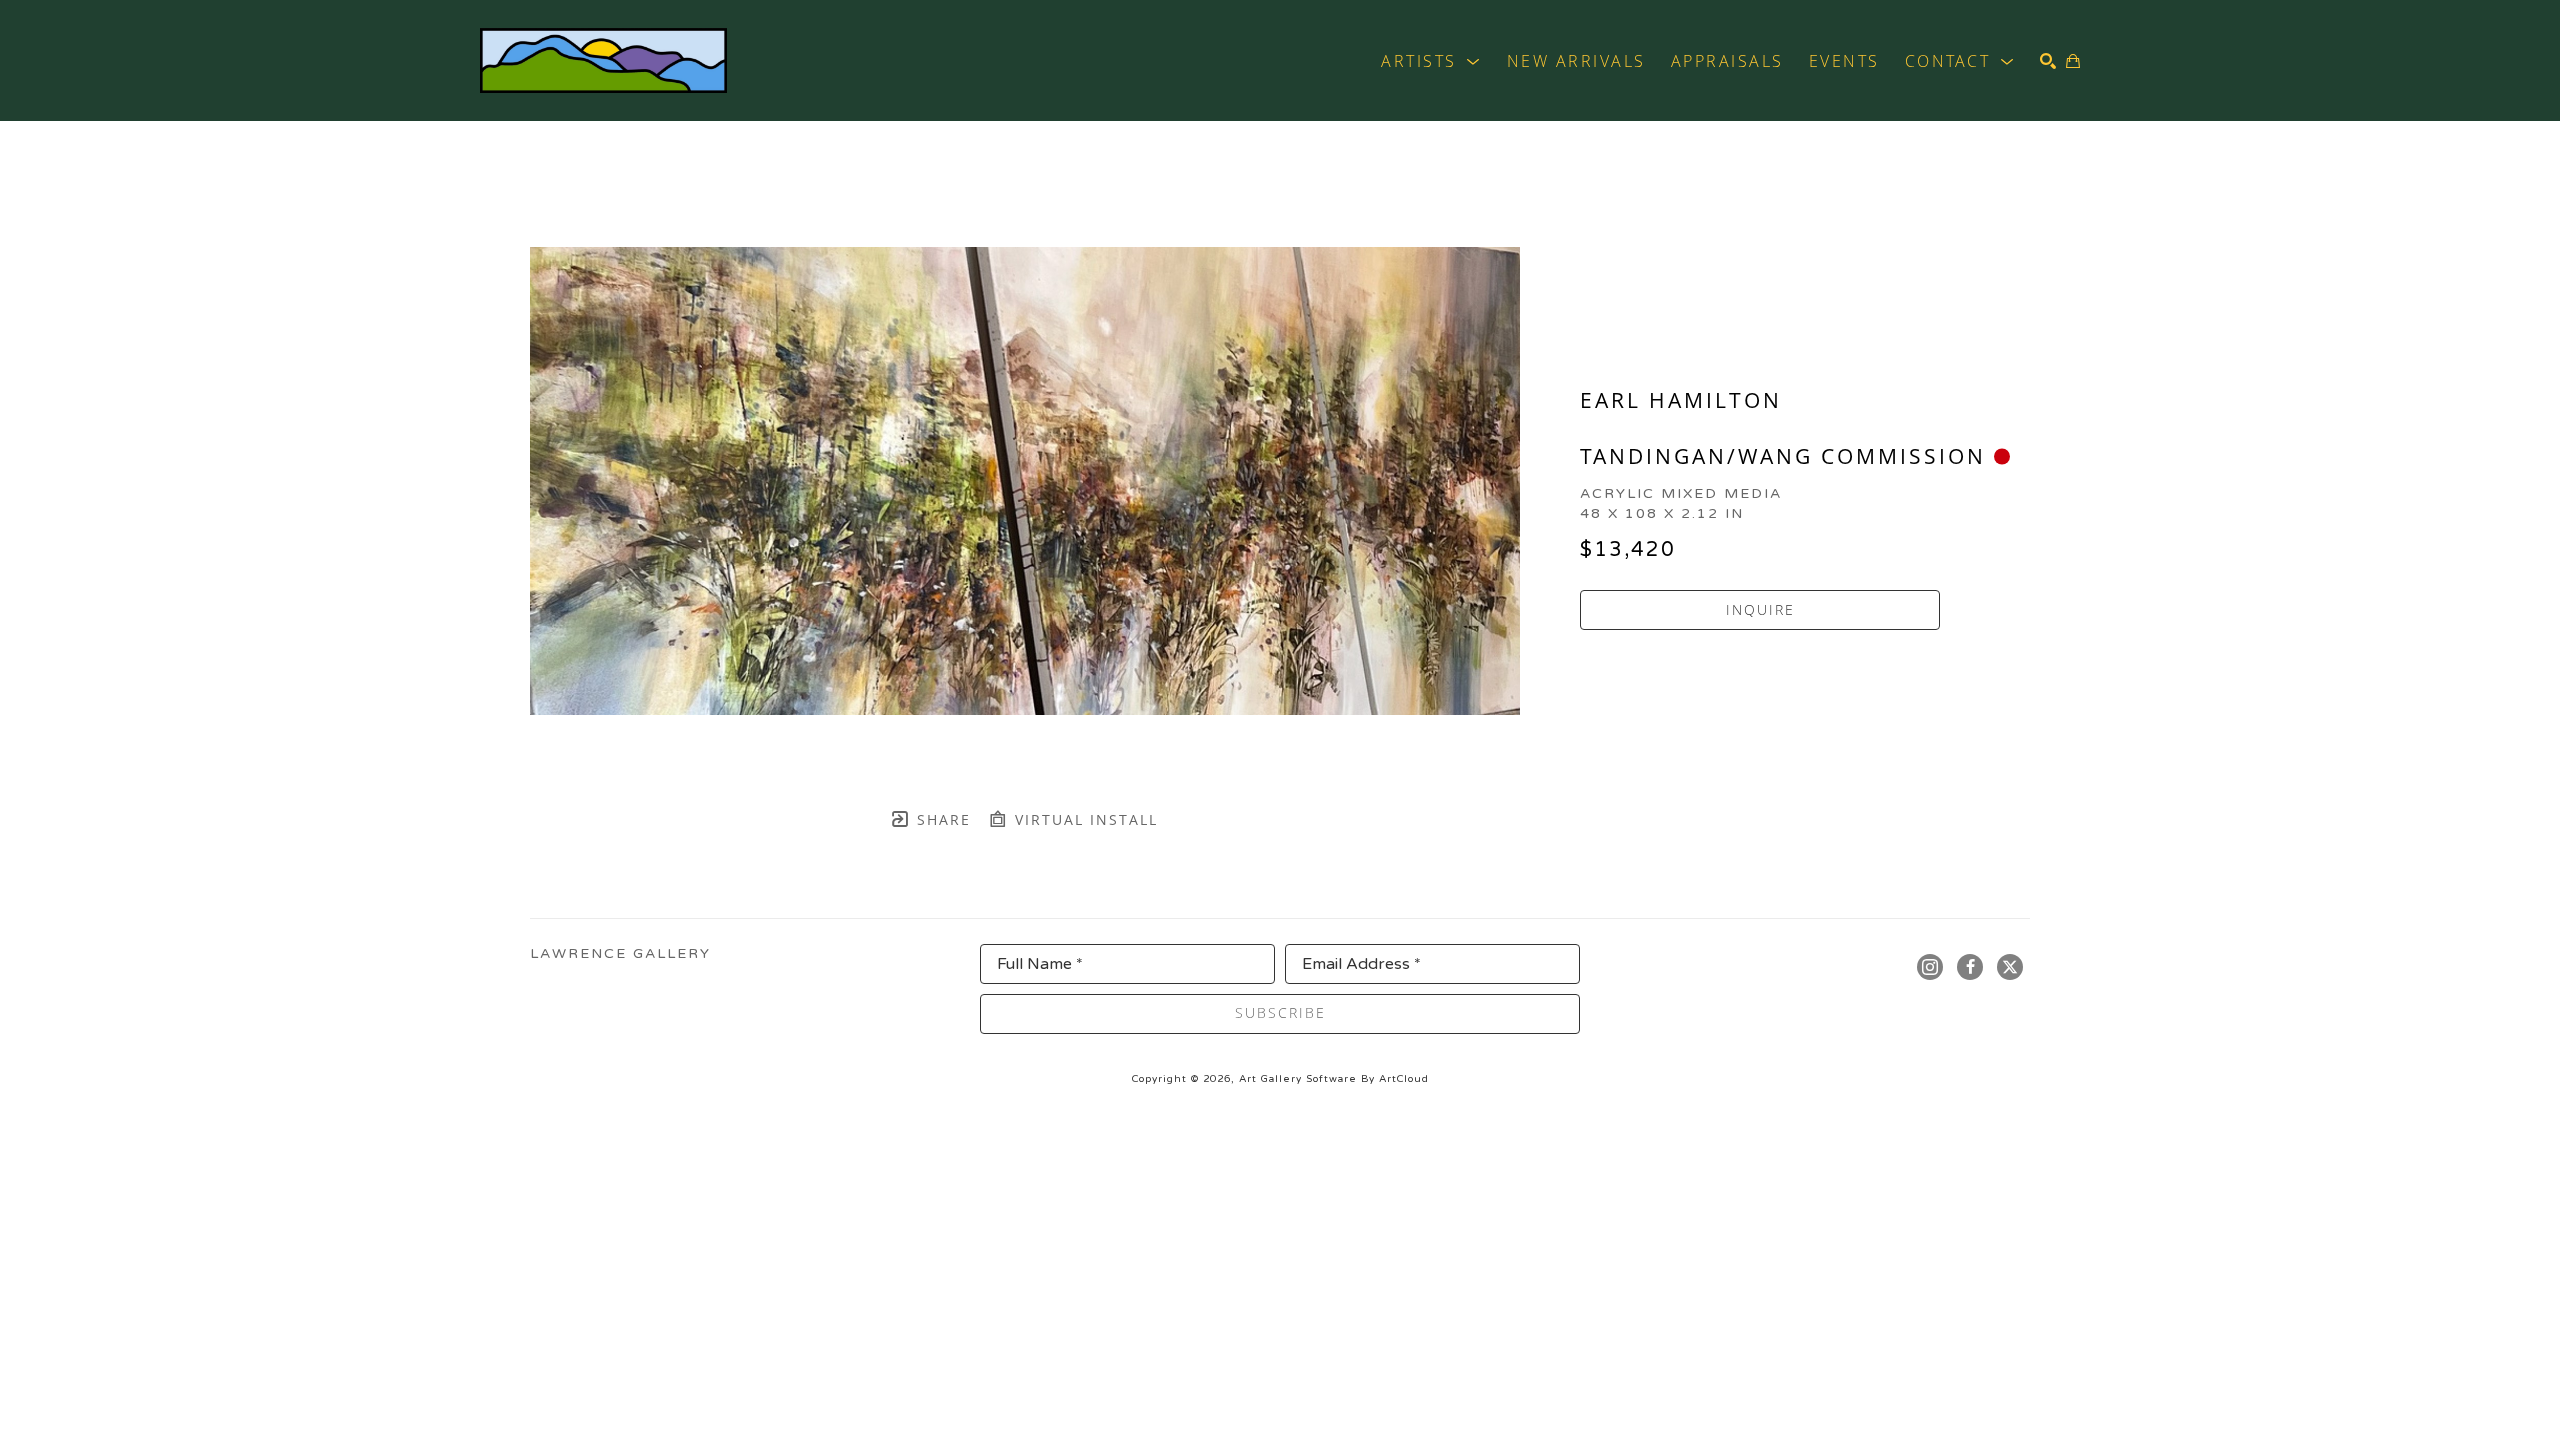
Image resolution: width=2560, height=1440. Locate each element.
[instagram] (1930, 967)
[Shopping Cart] (2073, 61)
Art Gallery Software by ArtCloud (1334, 1079)
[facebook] (1970, 967)
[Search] (2048, 61)
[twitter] (2010, 967)
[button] (1431, 61)
